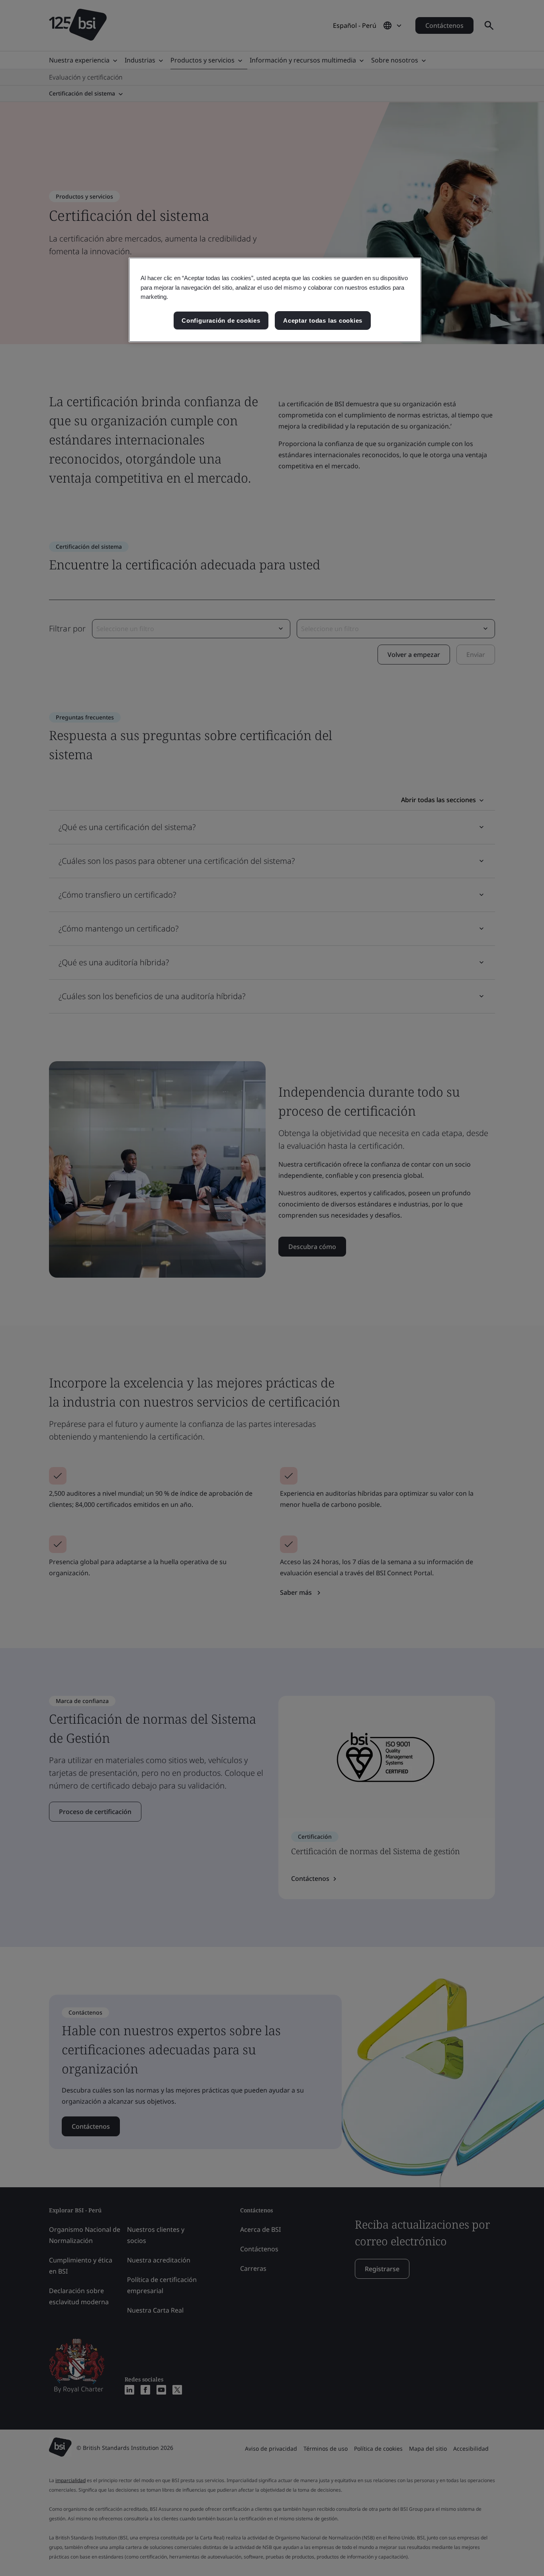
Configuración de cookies (221, 321)
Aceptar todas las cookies (323, 321)
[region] (275, 300)
